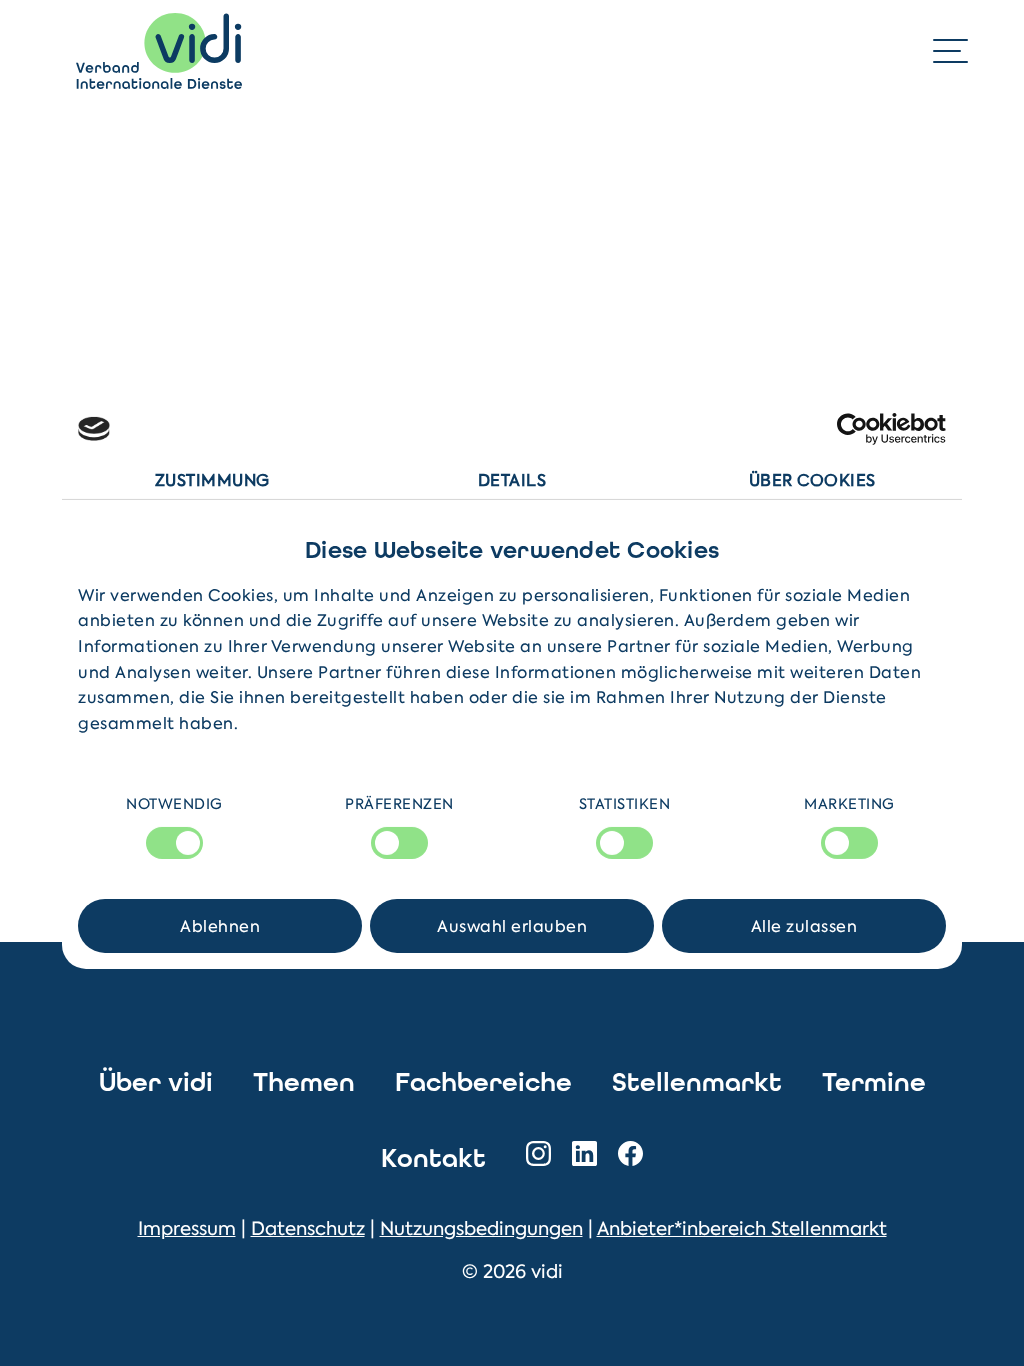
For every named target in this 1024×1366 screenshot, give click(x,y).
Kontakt (433, 1158)
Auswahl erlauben (512, 926)
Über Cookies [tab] (812, 480)
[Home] (159, 51)
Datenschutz (308, 1228)
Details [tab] (512, 480)
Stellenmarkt (697, 1082)
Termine (874, 1082)
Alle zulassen (804, 926)
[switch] (399, 843)
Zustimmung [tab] (212, 480)
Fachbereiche (483, 1082)
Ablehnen (220, 926)
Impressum (187, 1228)
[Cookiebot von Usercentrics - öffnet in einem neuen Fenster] (858, 429)
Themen (304, 1082)
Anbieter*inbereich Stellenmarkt (742, 1228)
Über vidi (156, 1082)
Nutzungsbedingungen (481, 1228)
